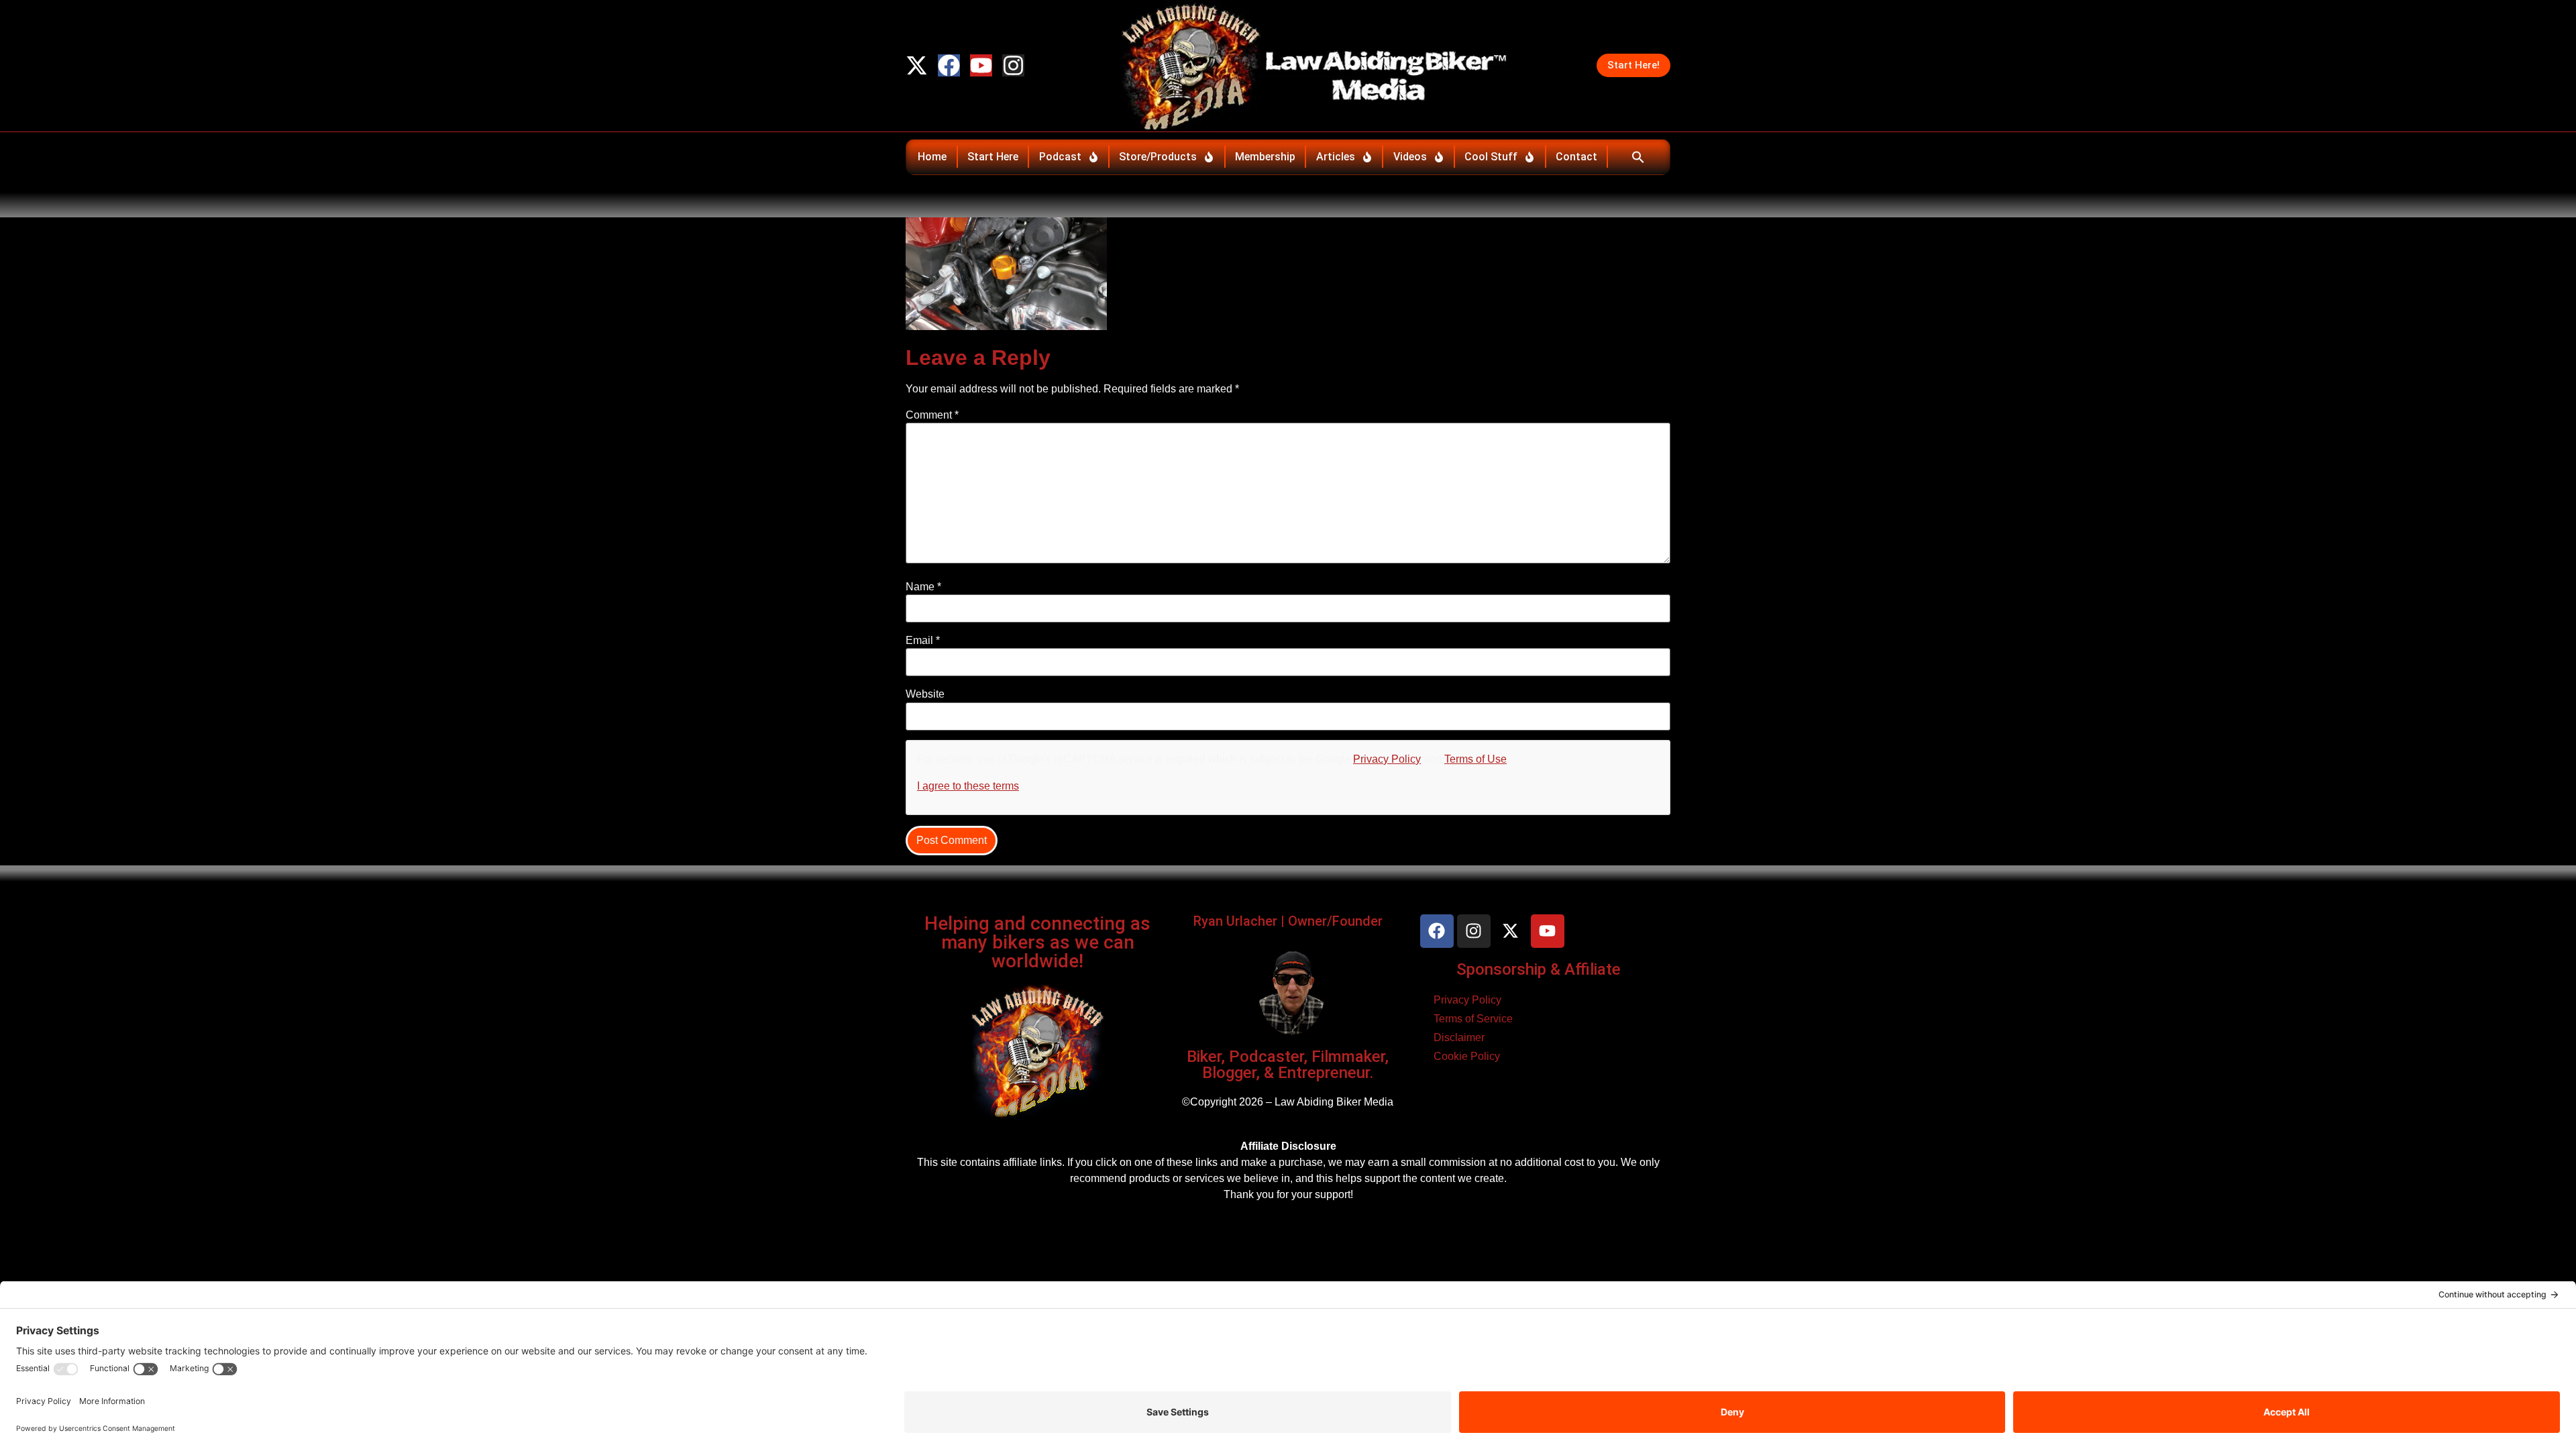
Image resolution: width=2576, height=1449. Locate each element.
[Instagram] (1013, 65)
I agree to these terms (968, 786)
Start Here (993, 157)
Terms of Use (1475, 759)
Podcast (1060, 157)
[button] (1638, 157)
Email (923, 641)
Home (932, 157)
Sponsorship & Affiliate (1539, 969)
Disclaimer (1459, 1037)
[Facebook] (949, 65)
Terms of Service (1473, 1019)
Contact (1576, 157)
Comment (932, 415)
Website (925, 694)
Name (923, 587)
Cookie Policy (1467, 1056)
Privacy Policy (1387, 759)
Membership (1265, 157)
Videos (1410, 157)
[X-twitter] (917, 65)
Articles (1336, 157)
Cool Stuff (1491, 157)
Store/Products (1158, 157)
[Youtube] (981, 65)
